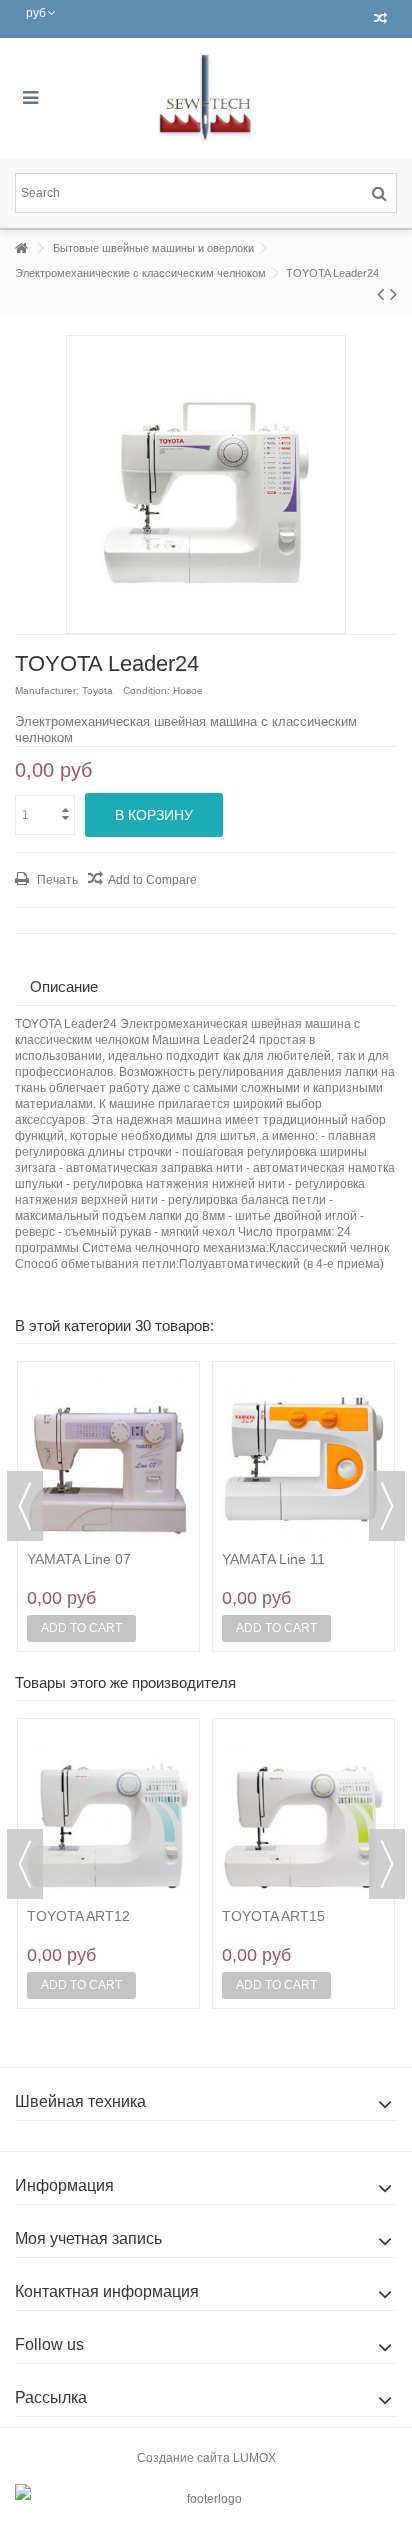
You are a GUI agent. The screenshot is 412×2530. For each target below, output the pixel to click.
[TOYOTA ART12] (108, 1815)
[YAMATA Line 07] (108, 1458)
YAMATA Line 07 (79, 1559)
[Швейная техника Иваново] (206, 98)
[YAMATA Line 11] (303, 1458)
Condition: (146, 690)
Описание (64, 986)
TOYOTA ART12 (78, 1916)
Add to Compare (152, 880)
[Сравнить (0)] (380, 19)
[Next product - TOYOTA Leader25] (393, 294)
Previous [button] (25, 1506)
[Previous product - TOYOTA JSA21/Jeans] (380, 294)
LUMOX (254, 2458)
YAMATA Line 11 (273, 1559)
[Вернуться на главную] (21, 248)
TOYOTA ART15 (273, 1916)
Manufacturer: (47, 690)
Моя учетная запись (88, 2238)
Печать (56, 880)
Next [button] (387, 1506)
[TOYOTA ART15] (303, 1815)
